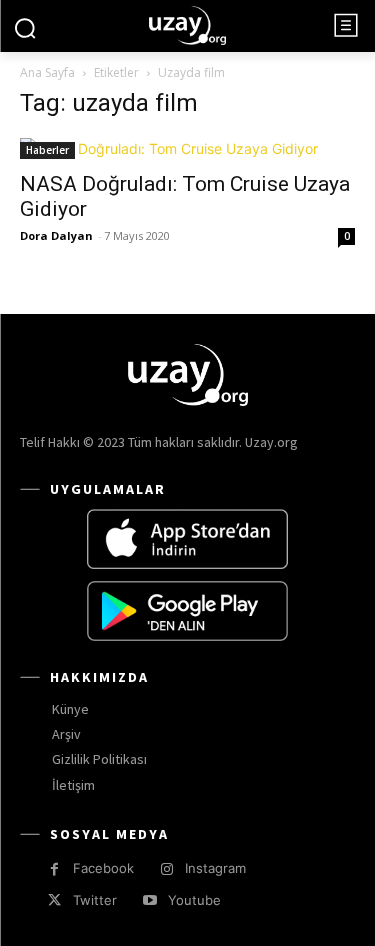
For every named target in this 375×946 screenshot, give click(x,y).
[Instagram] (166, 869)
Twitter (95, 900)
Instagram (215, 868)
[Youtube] (149, 900)
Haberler (47, 150)
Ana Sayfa (47, 72)
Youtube (194, 900)
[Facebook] (54, 869)
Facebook (103, 868)
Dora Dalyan (56, 235)
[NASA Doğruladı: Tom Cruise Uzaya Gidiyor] (187, 148)
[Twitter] (54, 900)
